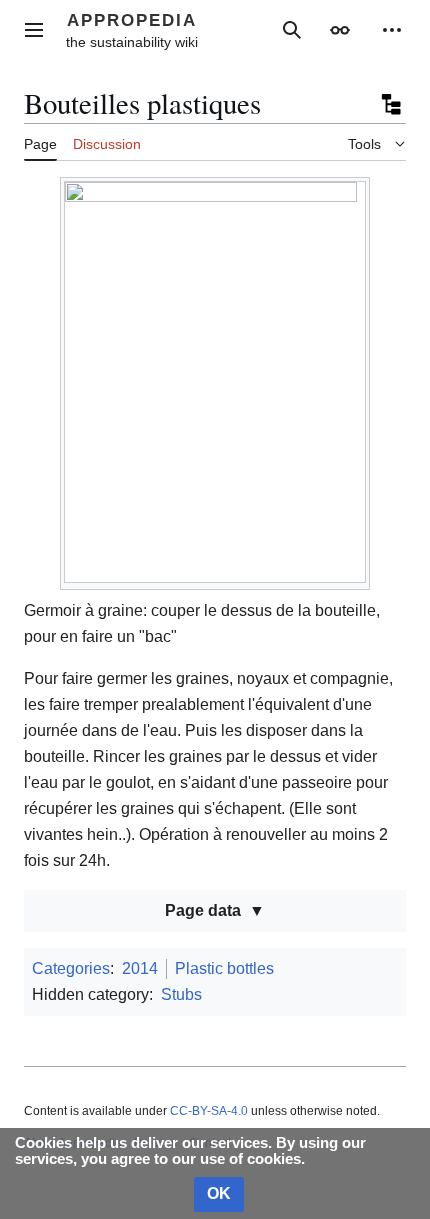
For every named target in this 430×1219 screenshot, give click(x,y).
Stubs (181, 994)
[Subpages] (390, 104)
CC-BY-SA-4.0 (209, 1111)
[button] (34, 30)
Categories (71, 968)
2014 (140, 968)
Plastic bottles (224, 968)
